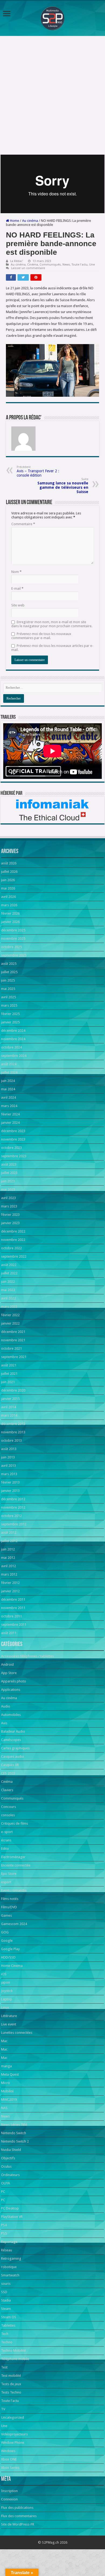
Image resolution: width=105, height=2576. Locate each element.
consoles (8, 1815)
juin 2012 (8, 1549)
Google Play (10, 1949)
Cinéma (33, 265)
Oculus (6, 2166)
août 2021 (9, 1365)
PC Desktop (10, 2208)
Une (92, 265)
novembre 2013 (13, 1432)
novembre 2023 (13, 1139)
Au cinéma (30, 221)
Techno (7, 2342)
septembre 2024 (14, 1056)
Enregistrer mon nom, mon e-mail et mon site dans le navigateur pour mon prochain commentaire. (52, 624)
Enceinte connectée (16, 1865)
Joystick (7, 1991)
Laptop (7, 1999)
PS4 (4, 2225)
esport (6, 1882)
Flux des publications (17, 2508)
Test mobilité (11, 2376)
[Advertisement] (52, 95)
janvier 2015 (10, 1399)
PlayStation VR (12, 2217)
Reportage (9, 2242)
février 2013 (10, 1482)
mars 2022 (9, 1307)
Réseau (7, 2250)
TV (3, 2409)
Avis (4, 1723)
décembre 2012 (13, 1499)
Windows (8, 2451)
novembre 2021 (13, 1340)
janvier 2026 (10, 922)
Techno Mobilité (13, 2351)
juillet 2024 (9, 1072)
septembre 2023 (14, 1156)
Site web (18, 605)
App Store (9, 1673)
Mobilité (7, 2091)
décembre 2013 (13, 1424)
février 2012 (10, 1583)
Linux (5, 2007)
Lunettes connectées (17, 2033)
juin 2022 (8, 1282)
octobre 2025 (11, 947)
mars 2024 (9, 1106)
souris (6, 2284)
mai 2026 (8, 888)
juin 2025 (8, 980)
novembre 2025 (13, 939)
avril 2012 (8, 1566)
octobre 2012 (11, 1516)
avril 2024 (8, 1097)
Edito (5, 1849)
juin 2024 (8, 1081)
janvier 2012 (10, 1591)
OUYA (6, 2183)
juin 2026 (8, 880)
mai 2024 (8, 1089)
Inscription (9, 2491)
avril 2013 (8, 1466)
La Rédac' (17, 261)
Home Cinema (12, 1966)
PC (3, 2192)
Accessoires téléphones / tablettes (27, 1656)
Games (6, 1915)
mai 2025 (8, 989)
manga (6, 2066)
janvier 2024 (10, 1123)
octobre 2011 (11, 1616)
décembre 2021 (13, 1332)
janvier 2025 (10, 1022)
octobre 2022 (11, 1248)
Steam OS (9, 2317)
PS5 (4, 2233)
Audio (6, 1706)
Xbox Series (10, 2468)
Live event (9, 2024)
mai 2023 (8, 1189)
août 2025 (9, 964)
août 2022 (9, 1265)
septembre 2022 (14, 1256)
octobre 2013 (11, 1440)
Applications (11, 1690)
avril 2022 (8, 1298)
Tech (5, 2334)
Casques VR (10, 1765)
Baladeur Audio (13, 1731)
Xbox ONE (9, 2459)
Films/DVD (9, 1907)
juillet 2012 (9, 1541)
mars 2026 (9, 905)
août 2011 (9, 1633)
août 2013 (9, 1449)
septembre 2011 (14, 1625)
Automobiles (11, 1715)
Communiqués (50, 265)
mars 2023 (9, 1206)
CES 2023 (8, 1773)
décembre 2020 (13, 1390)
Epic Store (9, 1874)
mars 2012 (9, 1574)
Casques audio (13, 1757)
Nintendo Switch (14, 2133)
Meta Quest (10, 2074)
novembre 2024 (13, 1039)
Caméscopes (11, 1740)
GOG (5, 1932)
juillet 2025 (9, 972)
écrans (6, 1840)
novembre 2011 (13, 1608)
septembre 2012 (14, 1524)
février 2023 (10, 1215)
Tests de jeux (11, 2384)
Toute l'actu (80, 265)
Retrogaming (11, 2258)
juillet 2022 (9, 1273)
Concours (8, 1807)
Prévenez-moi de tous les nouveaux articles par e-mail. (52, 648)
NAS (4, 2108)
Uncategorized (13, 2417)
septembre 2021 (14, 1357)
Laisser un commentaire (28, 268)
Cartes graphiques (15, 1748)
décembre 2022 (13, 1231)
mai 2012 (8, 1558)
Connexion (9, 2499)
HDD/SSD (8, 1957)
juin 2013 (8, 1457)
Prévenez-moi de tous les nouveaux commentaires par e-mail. (41, 636)
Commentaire (23, 524)
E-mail (17, 588)
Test (4, 2367)
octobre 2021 (11, 1348)
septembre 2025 (14, 955)
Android (7, 1664)
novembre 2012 (13, 1507)
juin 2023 (8, 1181)
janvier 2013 (10, 1491)
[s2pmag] (52, 17)
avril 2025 (8, 997)
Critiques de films (15, 1823)
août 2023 (9, 1164)
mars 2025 (9, 1005)
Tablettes (8, 2325)
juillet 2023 (9, 1173)
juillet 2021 (9, 1374)
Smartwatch (10, 2275)
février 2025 (10, 1014)
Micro (6, 2083)
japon (6, 1982)
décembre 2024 (13, 1031)
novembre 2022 (13, 1240)
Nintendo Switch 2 (15, 2141)
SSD (4, 2292)
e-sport (7, 1832)
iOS (4, 1974)
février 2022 (10, 1315)
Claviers (7, 1790)
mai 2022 (8, 1290)
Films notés (10, 1899)
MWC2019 (9, 2100)
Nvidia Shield (11, 2150)
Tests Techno (11, 2392)
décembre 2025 (13, 930)
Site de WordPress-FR (18, 2524)
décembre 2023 (13, 1131)
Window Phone (13, 2443)
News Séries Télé (14, 2125)
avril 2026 (8, 897)
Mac (4, 2041)
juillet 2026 (9, 872)
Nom (16, 572)
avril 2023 (8, 1198)
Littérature (9, 2016)
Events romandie (14, 1890)
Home (14, 221)
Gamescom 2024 (14, 1924)
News (66, 265)
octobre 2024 (11, 1047)
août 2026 (9, 863)
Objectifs (8, 2158)
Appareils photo (14, 1681)
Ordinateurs (10, 2175)
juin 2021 (8, 1382)
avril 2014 (8, 1407)
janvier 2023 (10, 1223)
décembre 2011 (13, 1599)
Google (7, 1941)
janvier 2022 (10, 1323)
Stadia (6, 2300)
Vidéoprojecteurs (14, 2434)
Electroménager (13, 1857)
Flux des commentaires (19, 2516)
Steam (6, 2309)
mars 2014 (9, 1415)
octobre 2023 (11, 1148)
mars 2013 (9, 1474)
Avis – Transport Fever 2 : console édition (38, 471)
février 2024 (10, 1114)
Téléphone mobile (15, 2359)
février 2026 (10, 913)
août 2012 (9, 1533)
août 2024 (9, 1064)
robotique (9, 2267)
